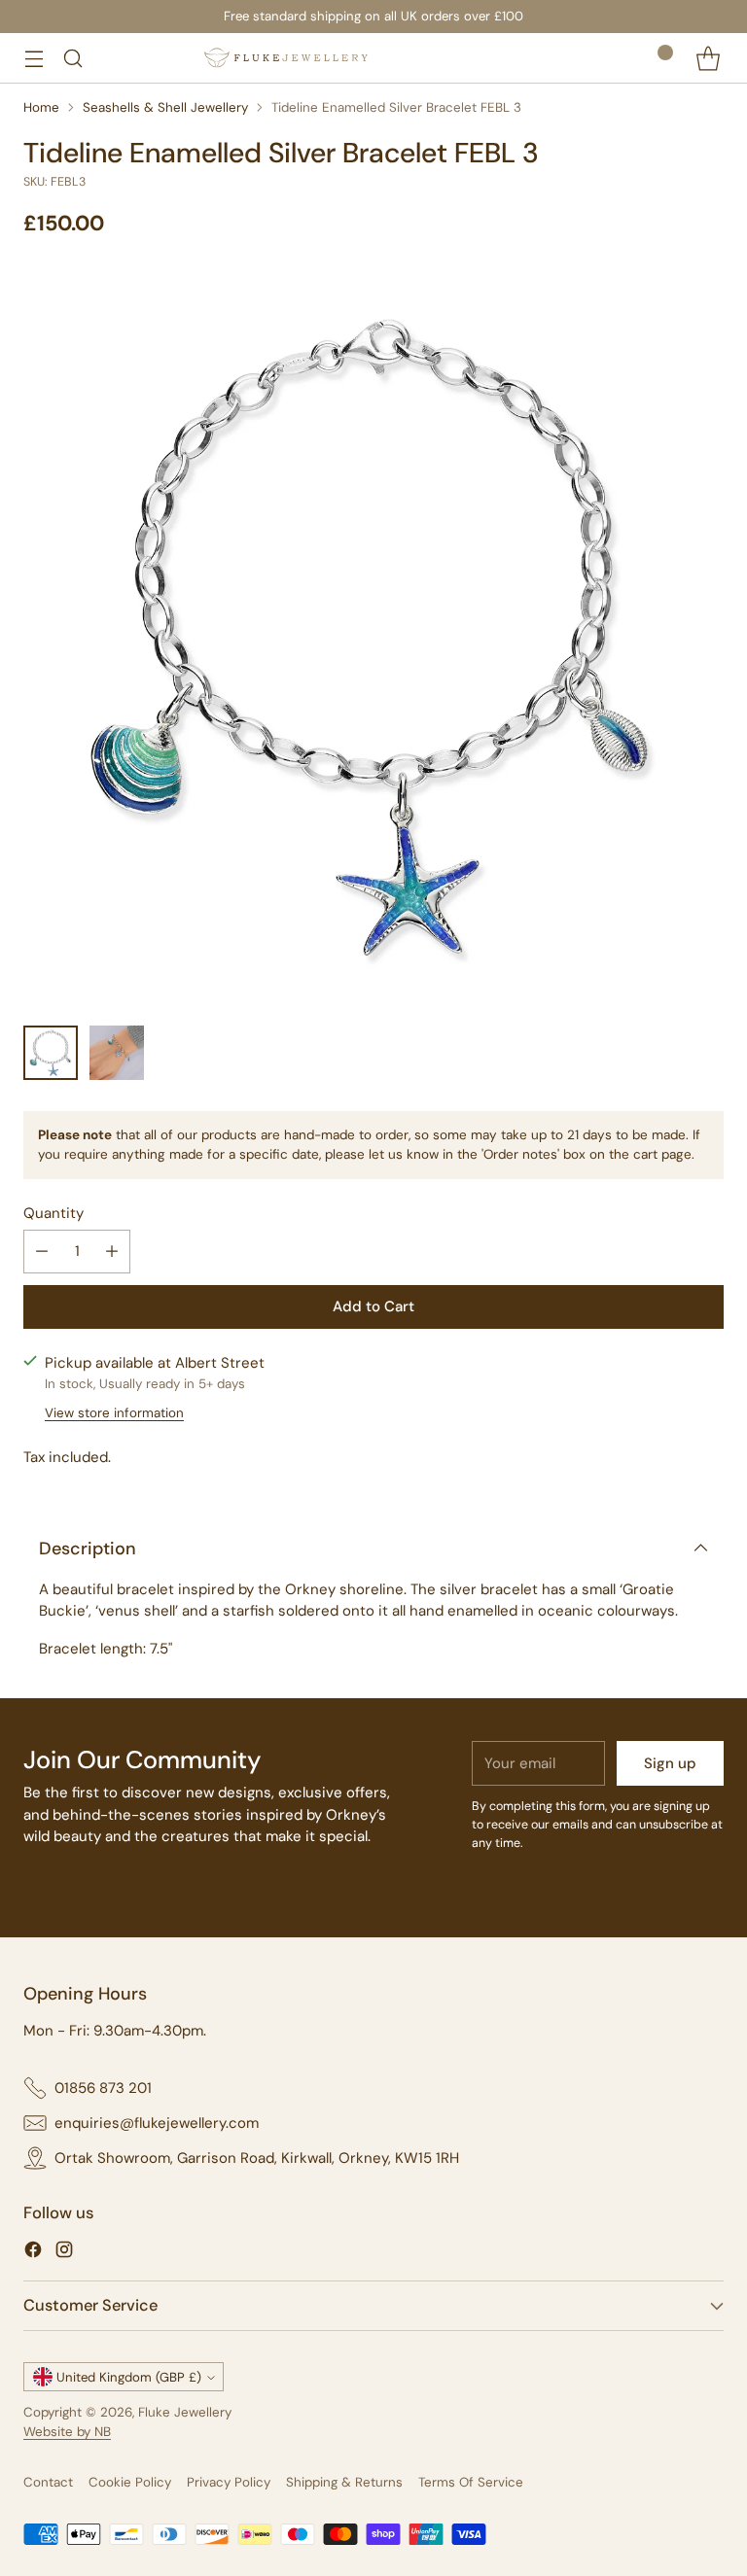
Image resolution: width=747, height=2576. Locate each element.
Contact (48, 2482)
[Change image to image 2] (117, 1053)
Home (41, 107)
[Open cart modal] (708, 58)
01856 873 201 (103, 2088)
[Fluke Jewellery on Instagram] (64, 2253)
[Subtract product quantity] (42, 1252)
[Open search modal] (72, 58)
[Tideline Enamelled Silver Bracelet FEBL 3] (373, 637)
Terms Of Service (471, 2482)
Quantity (53, 1213)
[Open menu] (34, 58)
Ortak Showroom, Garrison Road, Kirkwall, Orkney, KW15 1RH (257, 2158)
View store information (114, 1413)
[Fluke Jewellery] (286, 58)
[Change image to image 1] (51, 1053)
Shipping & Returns (344, 2482)
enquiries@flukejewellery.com (157, 2123)
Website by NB (67, 2432)
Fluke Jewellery (185, 2412)
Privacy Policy (229, 2482)
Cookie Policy (130, 2482)
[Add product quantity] (112, 1252)
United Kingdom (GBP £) (129, 2377)
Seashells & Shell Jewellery (165, 107)
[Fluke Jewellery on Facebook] (33, 2253)
